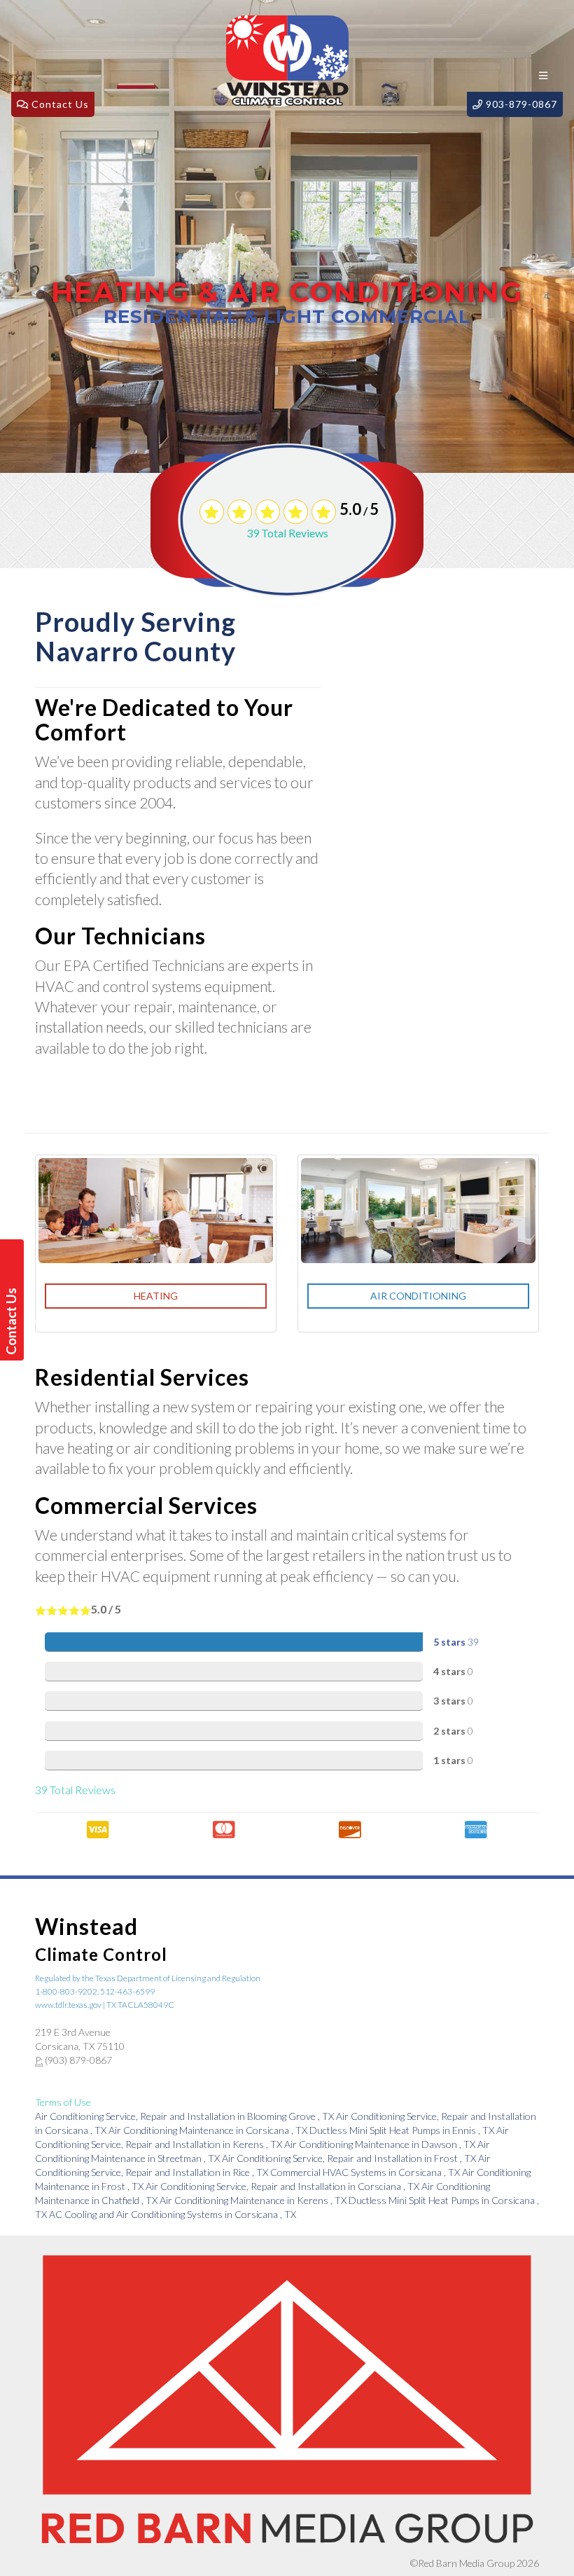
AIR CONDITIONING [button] (418, 1296)
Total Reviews (287, 533)
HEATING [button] (156, 1296)
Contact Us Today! (14, 1321)
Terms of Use (63, 2102)
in (184, 2116)
